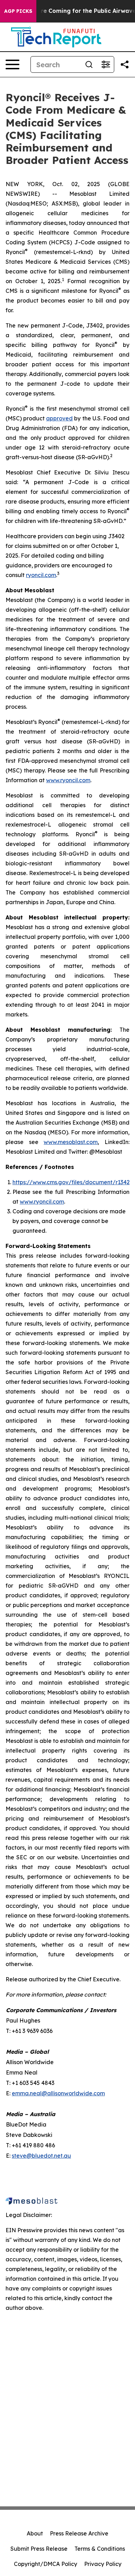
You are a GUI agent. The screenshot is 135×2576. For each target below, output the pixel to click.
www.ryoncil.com (68, 780)
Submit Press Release (39, 2549)
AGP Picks (18, 11)
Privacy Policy (103, 2564)
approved (59, 418)
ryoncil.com (41, 575)
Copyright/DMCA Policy (46, 2564)
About (35, 2533)
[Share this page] (125, 64)
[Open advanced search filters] (106, 64)
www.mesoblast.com (71, 1142)
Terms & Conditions (100, 2549)
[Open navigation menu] (12, 64)
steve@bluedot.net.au (41, 2156)
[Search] (89, 64)
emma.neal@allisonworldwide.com (58, 2093)
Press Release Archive (79, 2533)
